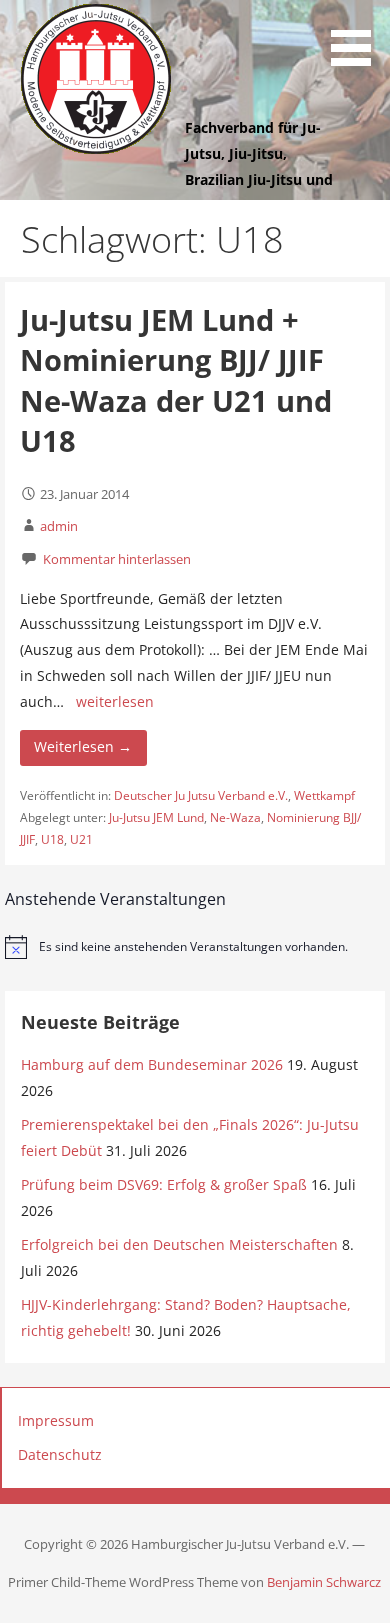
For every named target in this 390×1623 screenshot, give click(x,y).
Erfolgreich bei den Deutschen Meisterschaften (179, 1244)
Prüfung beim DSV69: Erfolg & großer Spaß (164, 1184)
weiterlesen (115, 701)
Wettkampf (324, 795)
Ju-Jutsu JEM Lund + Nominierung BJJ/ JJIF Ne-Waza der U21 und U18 (176, 380)
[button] (358, 36)
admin (59, 526)
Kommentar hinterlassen (117, 559)
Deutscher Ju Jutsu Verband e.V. (201, 795)
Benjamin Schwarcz (324, 1582)
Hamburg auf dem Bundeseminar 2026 (152, 1064)
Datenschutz (60, 1454)
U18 (52, 839)
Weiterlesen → (83, 746)
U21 (81, 839)
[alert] (194, 947)
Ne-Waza (235, 817)
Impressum (56, 1420)
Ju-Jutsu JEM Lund (156, 817)
